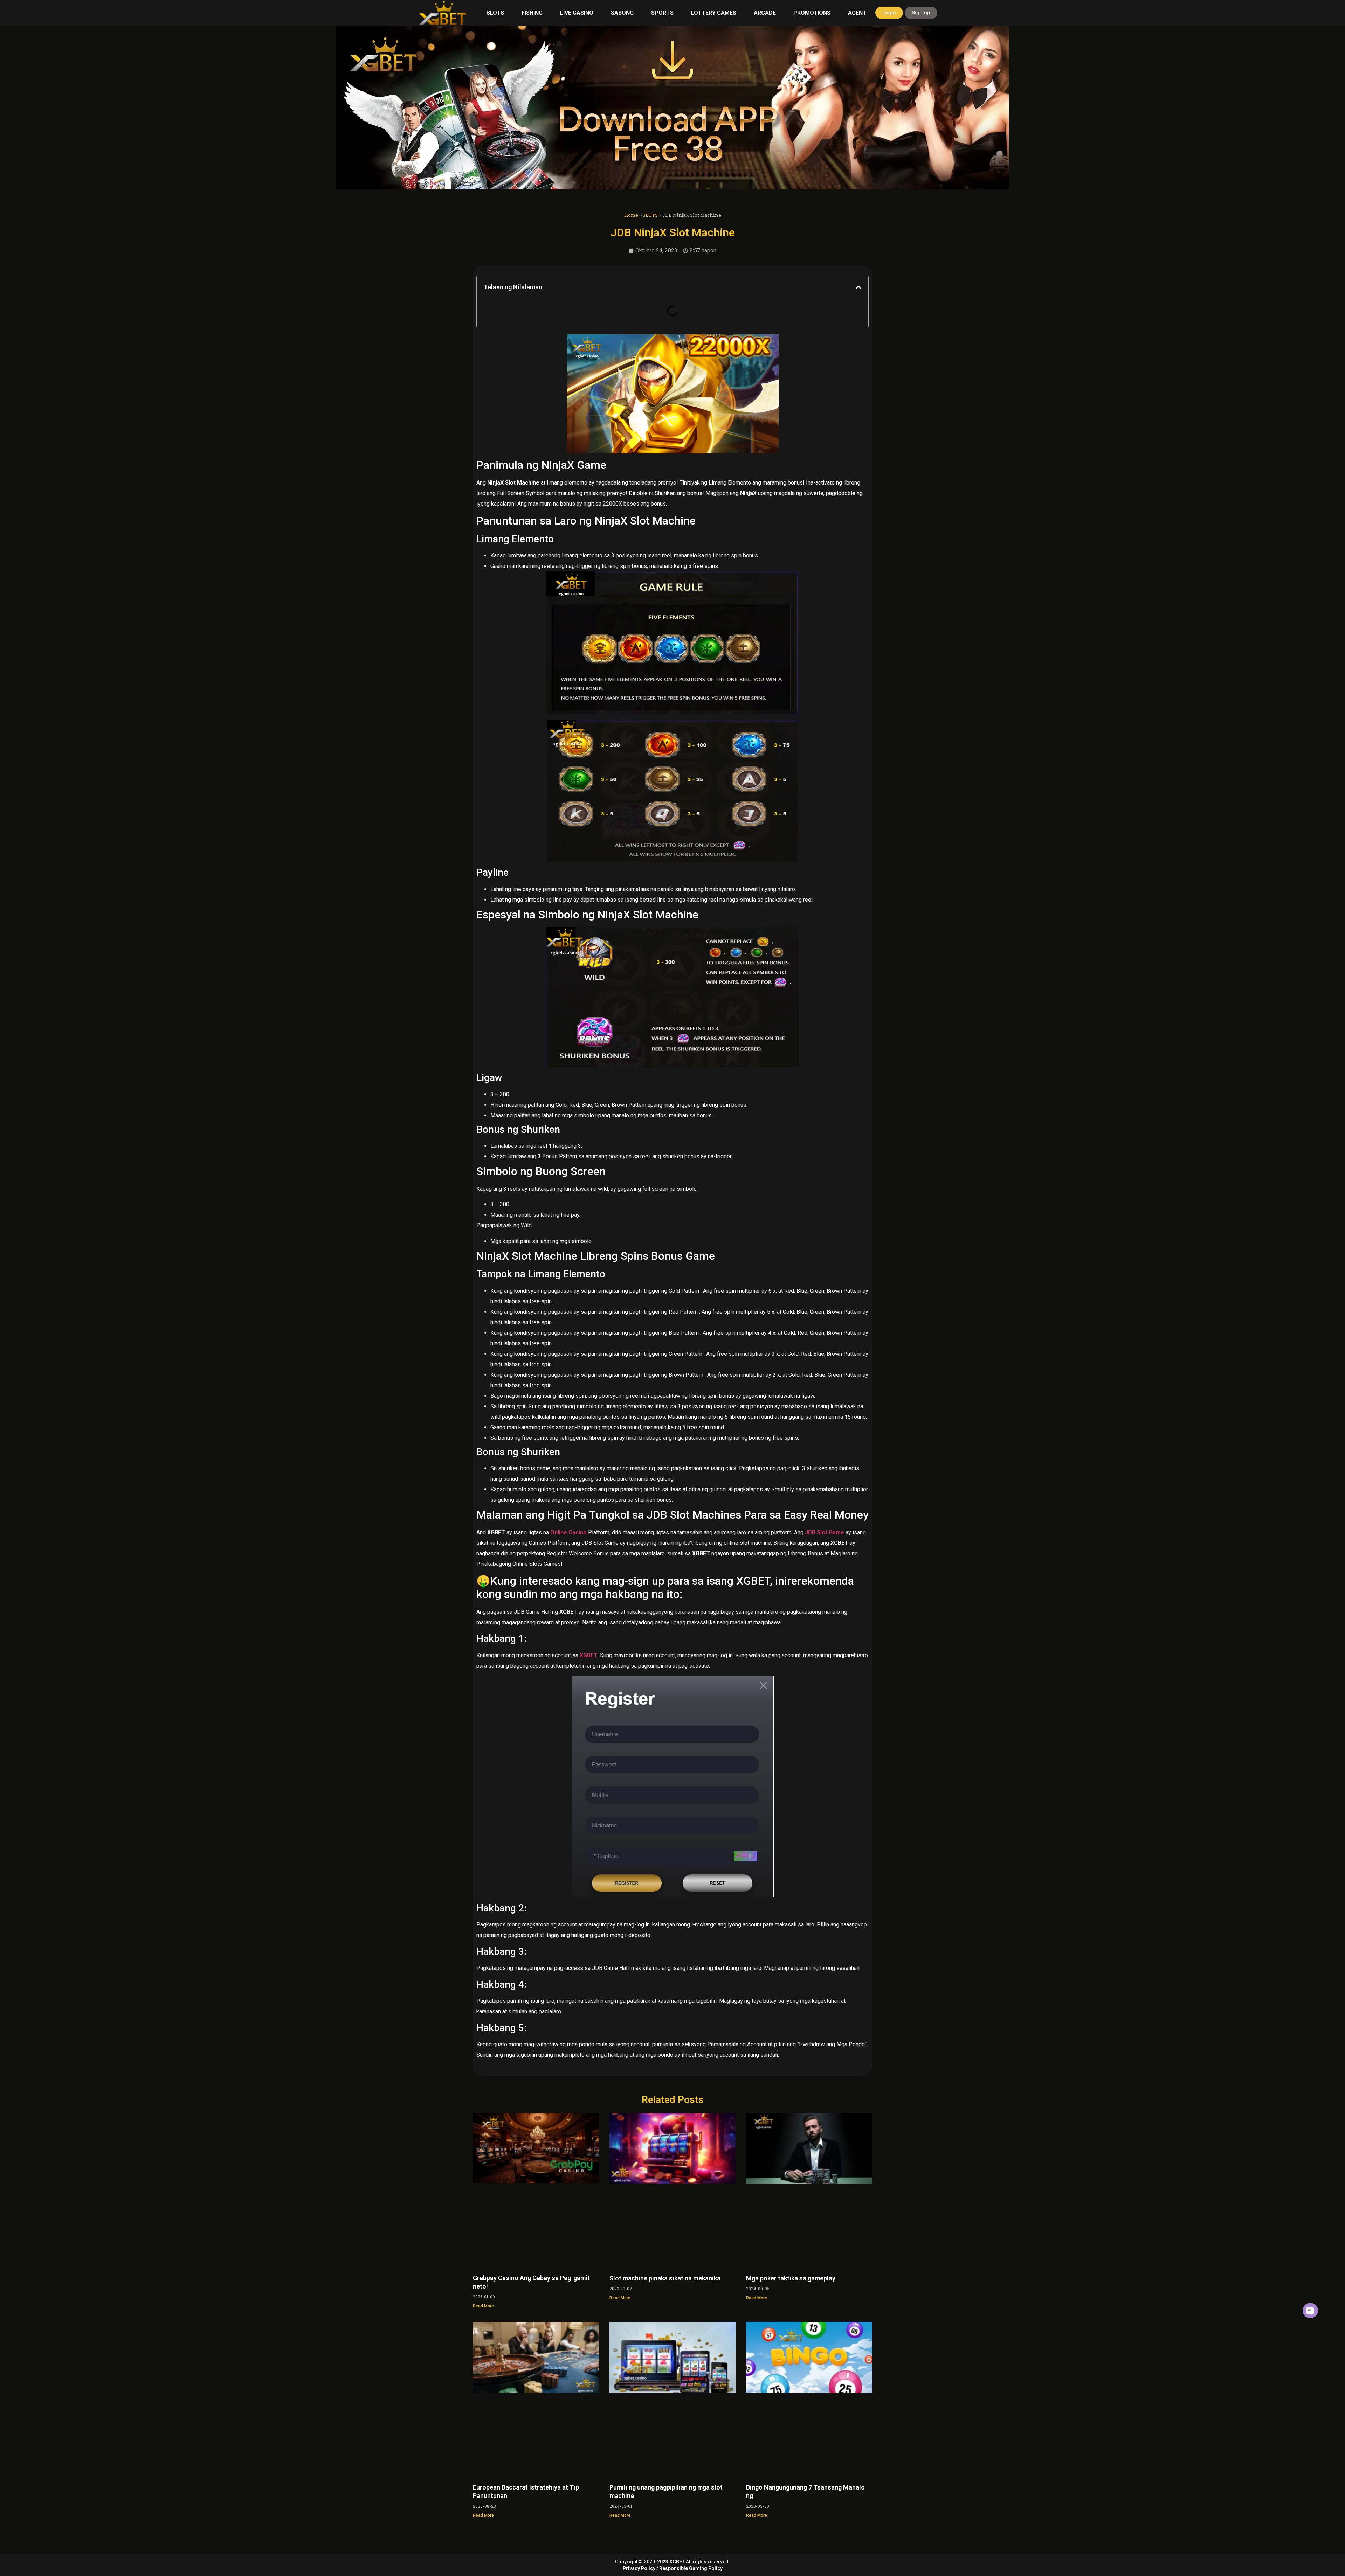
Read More (483, 2306)
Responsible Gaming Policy (691, 2568)
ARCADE (765, 13)
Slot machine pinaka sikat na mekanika (665, 2278)
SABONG (622, 13)
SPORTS (662, 13)
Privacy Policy (639, 2568)
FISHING (532, 13)
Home (631, 215)
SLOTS (495, 13)
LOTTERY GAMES (714, 13)
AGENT (857, 13)
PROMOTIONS (812, 13)
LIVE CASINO (577, 13)
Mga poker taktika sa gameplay (791, 2278)
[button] (858, 287)
